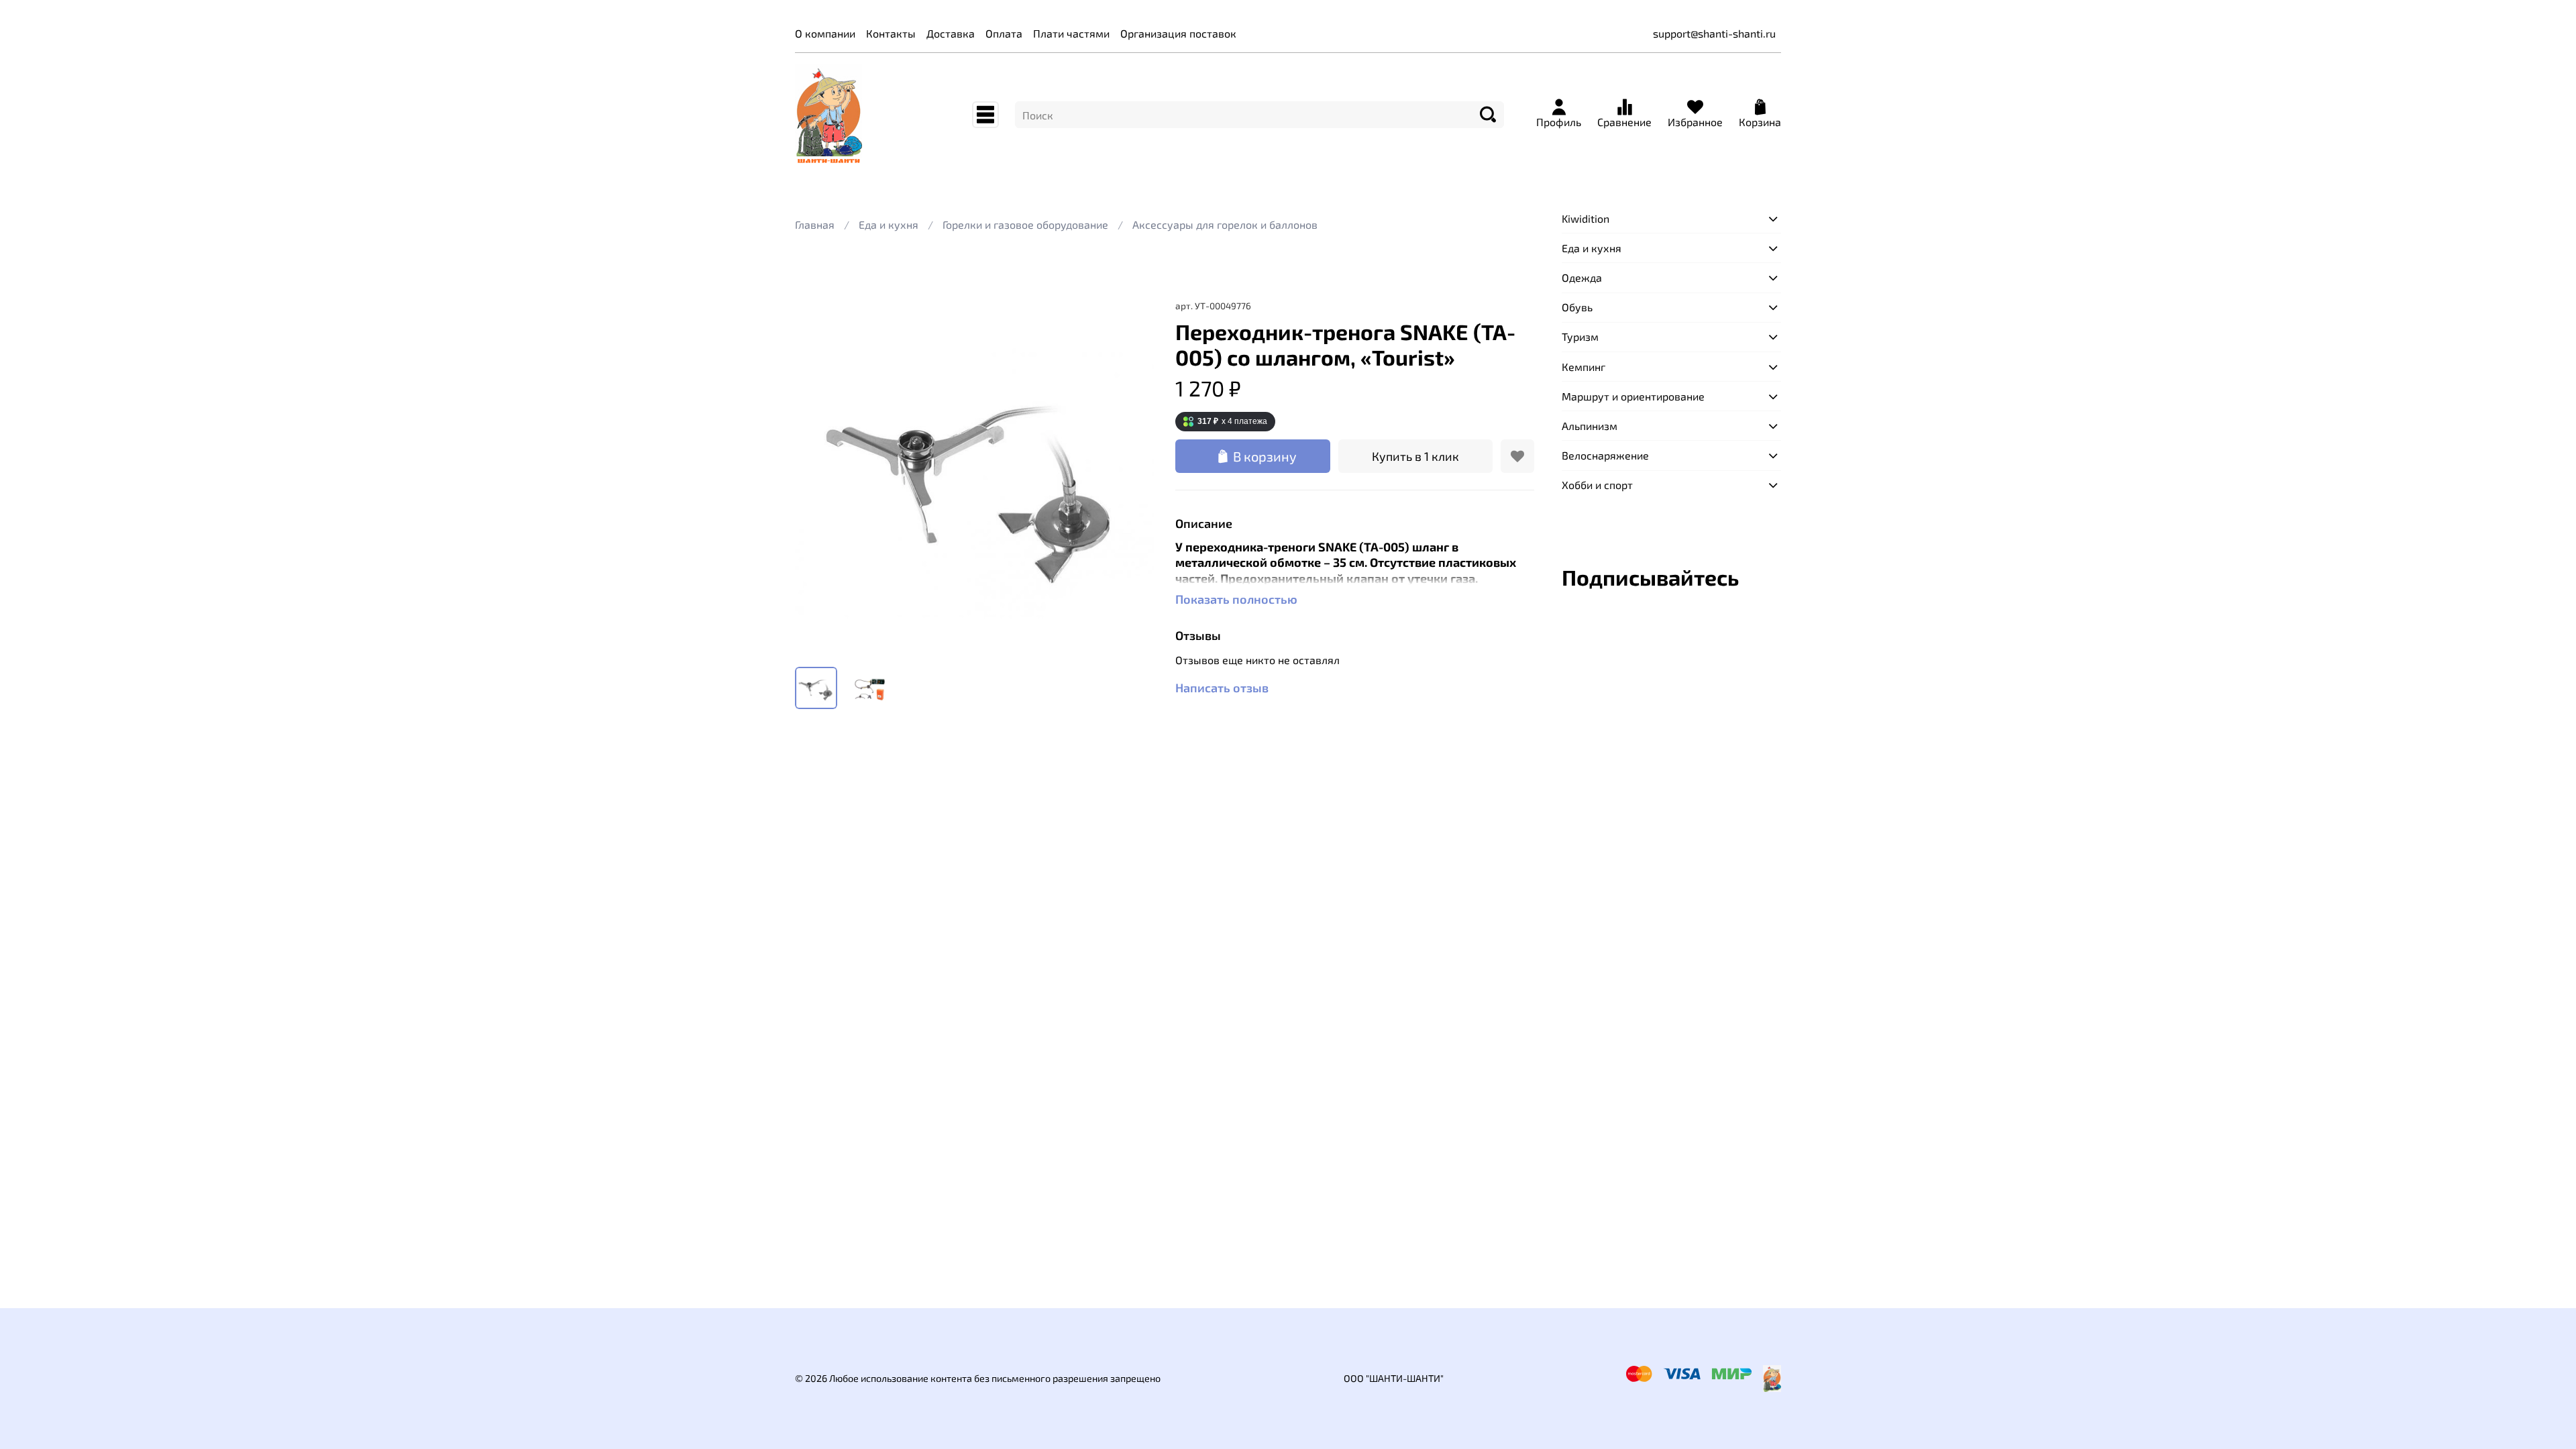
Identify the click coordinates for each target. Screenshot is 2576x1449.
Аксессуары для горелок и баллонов (1225, 224)
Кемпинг (1584, 367)
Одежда (1582, 277)
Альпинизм (1590, 426)
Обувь (1577, 307)
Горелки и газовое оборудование (1025, 224)
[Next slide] (1132, 477)
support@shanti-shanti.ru (1714, 33)
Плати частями (1071, 33)
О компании (825, 33)
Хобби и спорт (1597, 485)
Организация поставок (1178, 33)
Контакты (891, 33)
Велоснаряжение (1605, 455)
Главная (815, 224)
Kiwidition (1586, 218)
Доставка (951, 33)
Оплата (1004, 33)
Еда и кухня (889, 224)
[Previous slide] (816, 477)
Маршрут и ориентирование (1633, 396)
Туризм (1580, 336)
